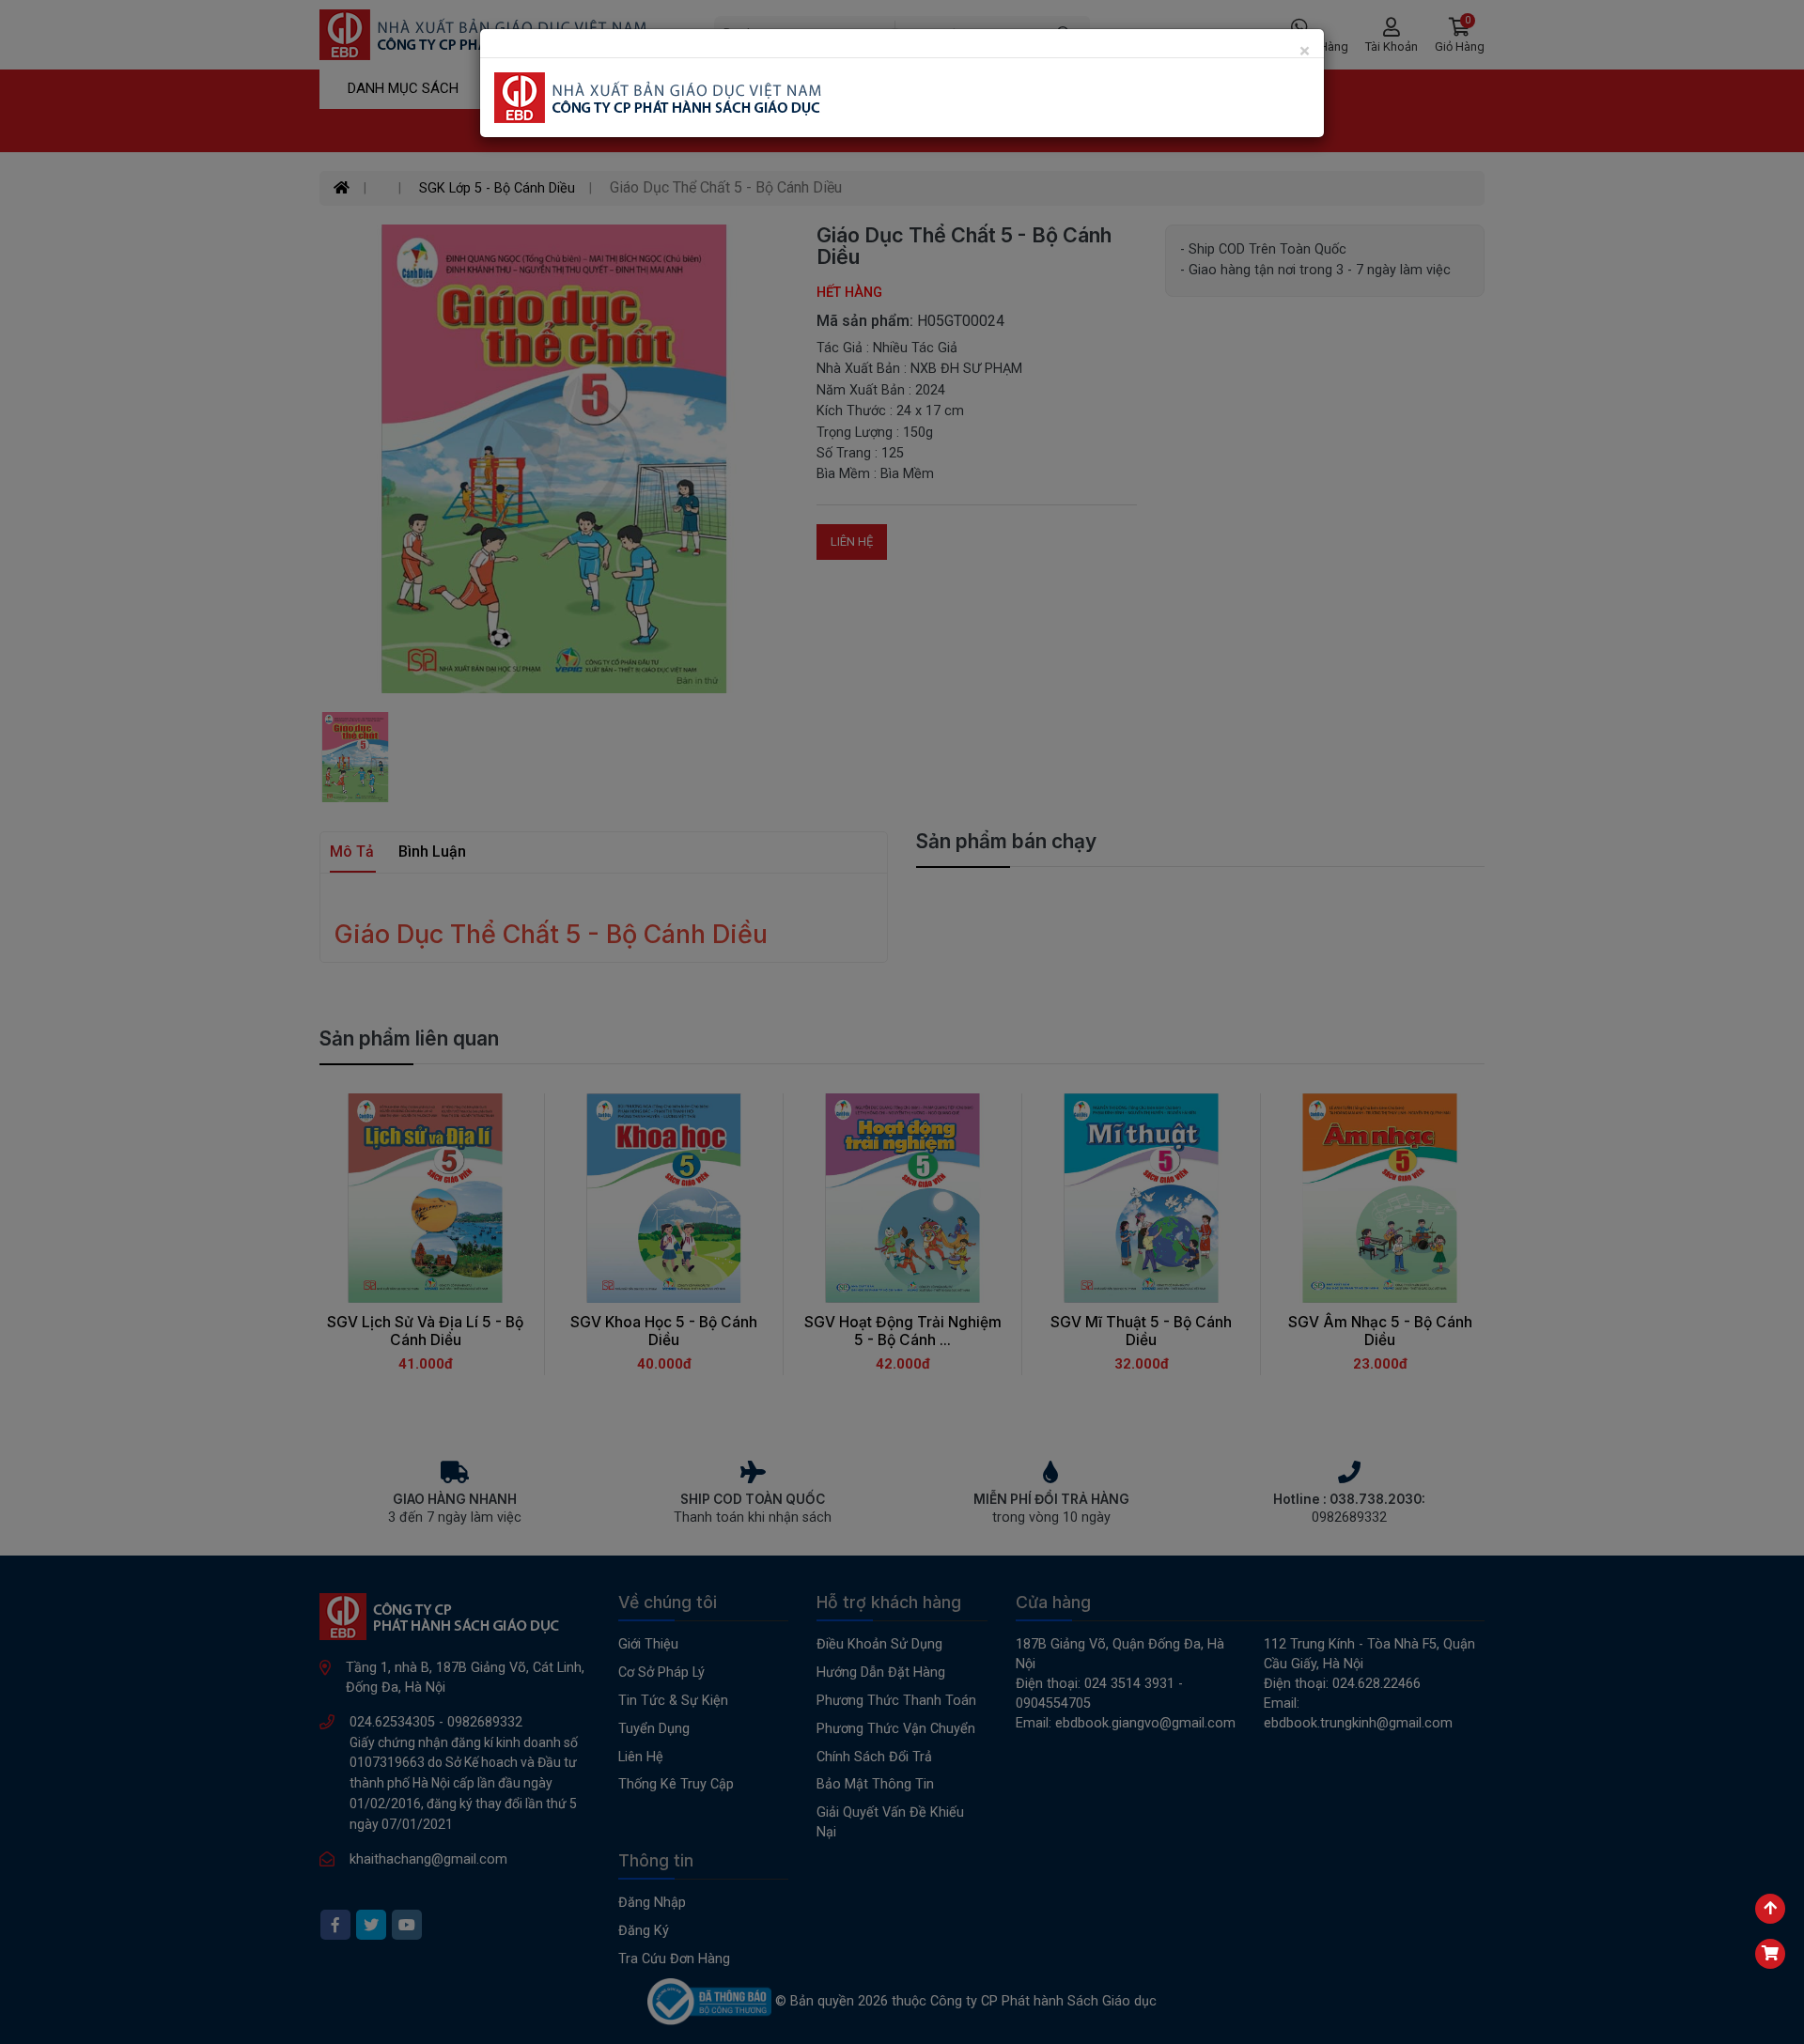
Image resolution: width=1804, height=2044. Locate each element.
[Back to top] (1770, 1909)
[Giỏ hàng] (1770, 1954)
